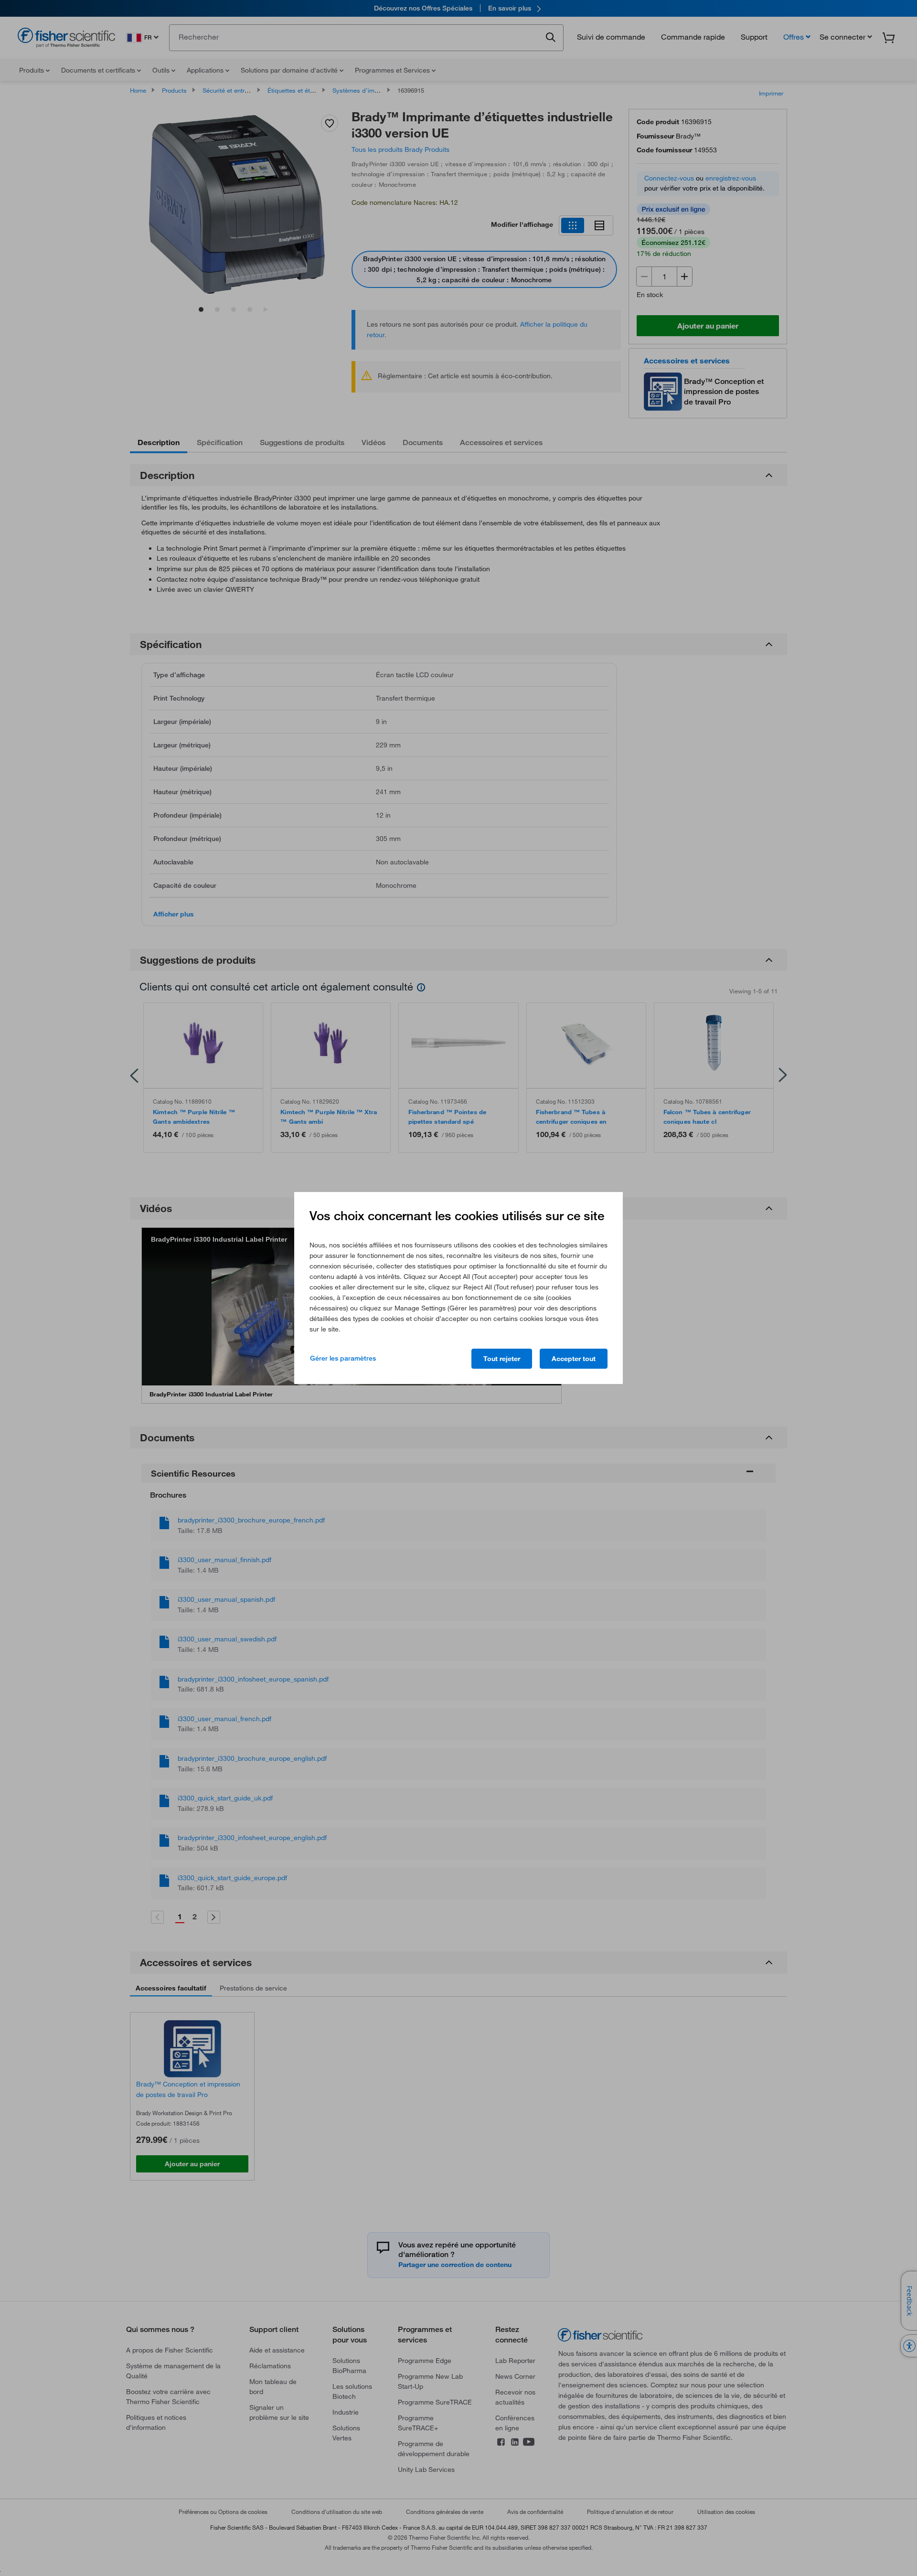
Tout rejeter (502, 1359)
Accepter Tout (574, 1359)
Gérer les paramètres (343, 1358)
